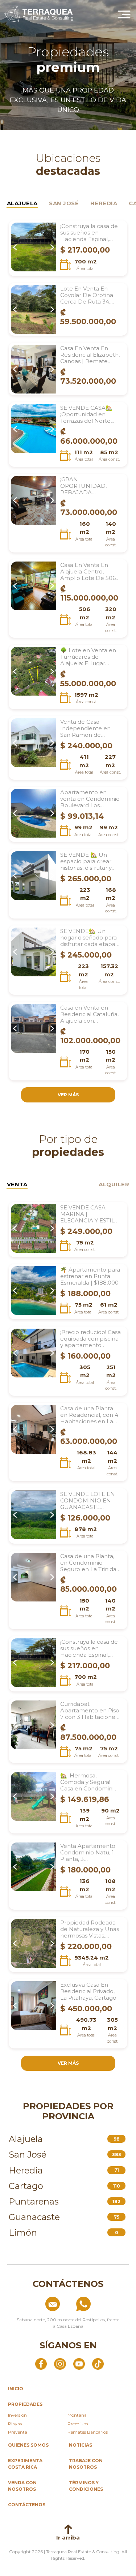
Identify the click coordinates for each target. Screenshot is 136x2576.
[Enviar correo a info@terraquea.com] (36, 2304)
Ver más (68, 1095)
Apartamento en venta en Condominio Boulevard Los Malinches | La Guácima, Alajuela (90, 799)
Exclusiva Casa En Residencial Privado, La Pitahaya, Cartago (88, 1991)
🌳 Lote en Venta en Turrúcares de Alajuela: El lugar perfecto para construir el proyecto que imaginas (89, 657)
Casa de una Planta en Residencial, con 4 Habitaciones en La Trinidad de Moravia (89, 1415)
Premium (78, 2424)
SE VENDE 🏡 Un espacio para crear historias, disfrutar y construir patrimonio (88, 861)
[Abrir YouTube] (79, 2364)
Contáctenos (27, 2505)
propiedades (25, 2404)
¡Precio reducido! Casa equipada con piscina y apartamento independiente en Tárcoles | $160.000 (90, 1339)
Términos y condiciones (86, 2486)
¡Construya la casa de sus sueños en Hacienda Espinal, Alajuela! (89, 233)
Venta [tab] (17, 1184)
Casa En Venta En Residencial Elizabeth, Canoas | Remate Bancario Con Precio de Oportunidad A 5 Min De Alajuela (90, 355)
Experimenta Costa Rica (25, 2464)
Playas (15, 2424)
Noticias (81, 2445)
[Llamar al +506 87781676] (100, 2304)
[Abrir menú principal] (124, 14)
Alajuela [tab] (22, 203)
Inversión (17, 2415)
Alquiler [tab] (114, 1184)
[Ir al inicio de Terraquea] (39, 14)
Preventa (18, 2432)
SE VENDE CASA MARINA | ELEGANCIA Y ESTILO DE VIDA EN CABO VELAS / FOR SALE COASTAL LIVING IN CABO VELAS (90, 1214)
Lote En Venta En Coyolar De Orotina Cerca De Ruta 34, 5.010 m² (87, 295)
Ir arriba (68, 2538)
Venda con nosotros (22, 2486)
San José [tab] (64, 203)
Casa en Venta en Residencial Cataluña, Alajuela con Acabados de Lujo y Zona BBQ (89, 1014)
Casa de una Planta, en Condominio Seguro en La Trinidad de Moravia (90, 1563)
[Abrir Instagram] (60, 2364)
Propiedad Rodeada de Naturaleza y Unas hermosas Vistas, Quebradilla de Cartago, (90, 1929)
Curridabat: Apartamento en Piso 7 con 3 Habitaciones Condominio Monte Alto (90, 1711)
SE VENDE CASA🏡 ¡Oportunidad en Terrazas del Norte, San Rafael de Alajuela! (86, 414)
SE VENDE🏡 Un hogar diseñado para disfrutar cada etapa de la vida (88, 938)
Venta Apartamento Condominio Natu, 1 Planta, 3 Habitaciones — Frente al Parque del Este (89, 1853)
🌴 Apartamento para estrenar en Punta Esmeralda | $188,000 (90, 1276)
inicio (16, 2389)
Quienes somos (28, 2445)
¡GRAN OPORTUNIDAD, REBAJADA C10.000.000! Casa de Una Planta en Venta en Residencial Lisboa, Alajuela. (90, 486)
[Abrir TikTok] (98, 2364)
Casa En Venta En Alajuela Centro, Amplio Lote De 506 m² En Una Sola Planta (88, 572)
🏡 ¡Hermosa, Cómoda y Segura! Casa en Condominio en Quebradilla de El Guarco (89, 1782)
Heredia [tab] (104, 203)
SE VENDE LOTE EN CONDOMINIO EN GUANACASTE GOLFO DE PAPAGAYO (88, 1501)
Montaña (77, 2415)
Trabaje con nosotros (86, 2464)
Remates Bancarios (88, 2432)
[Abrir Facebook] (41, 2364)
